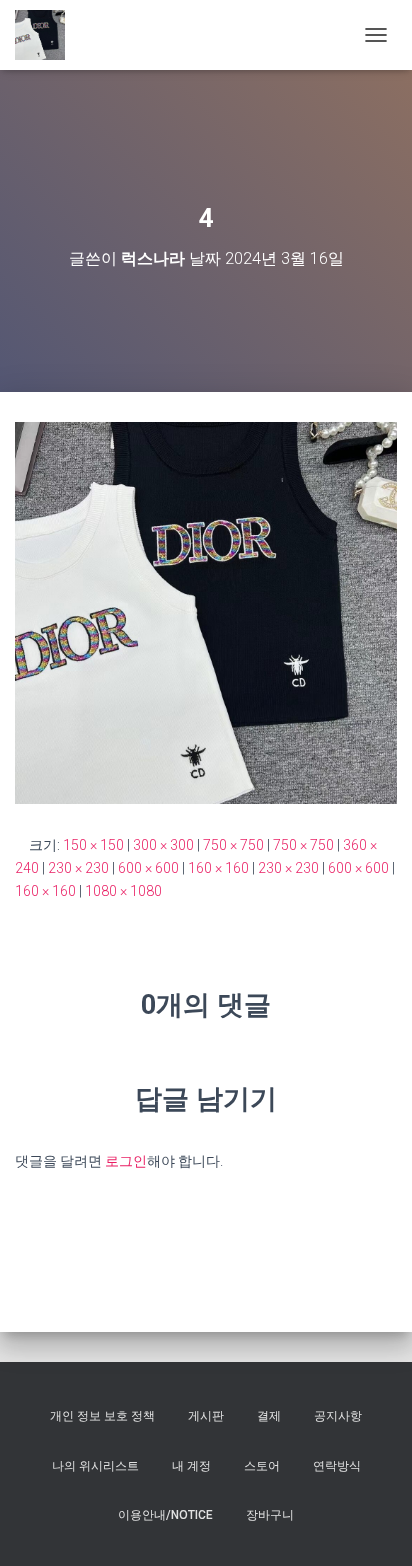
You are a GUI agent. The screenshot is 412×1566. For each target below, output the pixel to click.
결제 (269, 1416)
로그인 (126, 1161)
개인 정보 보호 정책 (102, 1416)
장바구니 (270, 1515)
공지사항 (338, 1416)
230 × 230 (78, 868)
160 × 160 (218, 868)
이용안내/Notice (165, 1515)
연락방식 (337, 1466)
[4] (206, 612)
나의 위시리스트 (95, 1466)
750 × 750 (233, 845)
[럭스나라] (47, 35)
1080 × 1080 (123, 891)
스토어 (262, 1466)
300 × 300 (163, 845)
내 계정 (191, 1466)
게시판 (206, 1416)
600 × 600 (148, 868)
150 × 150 (93, 845)
